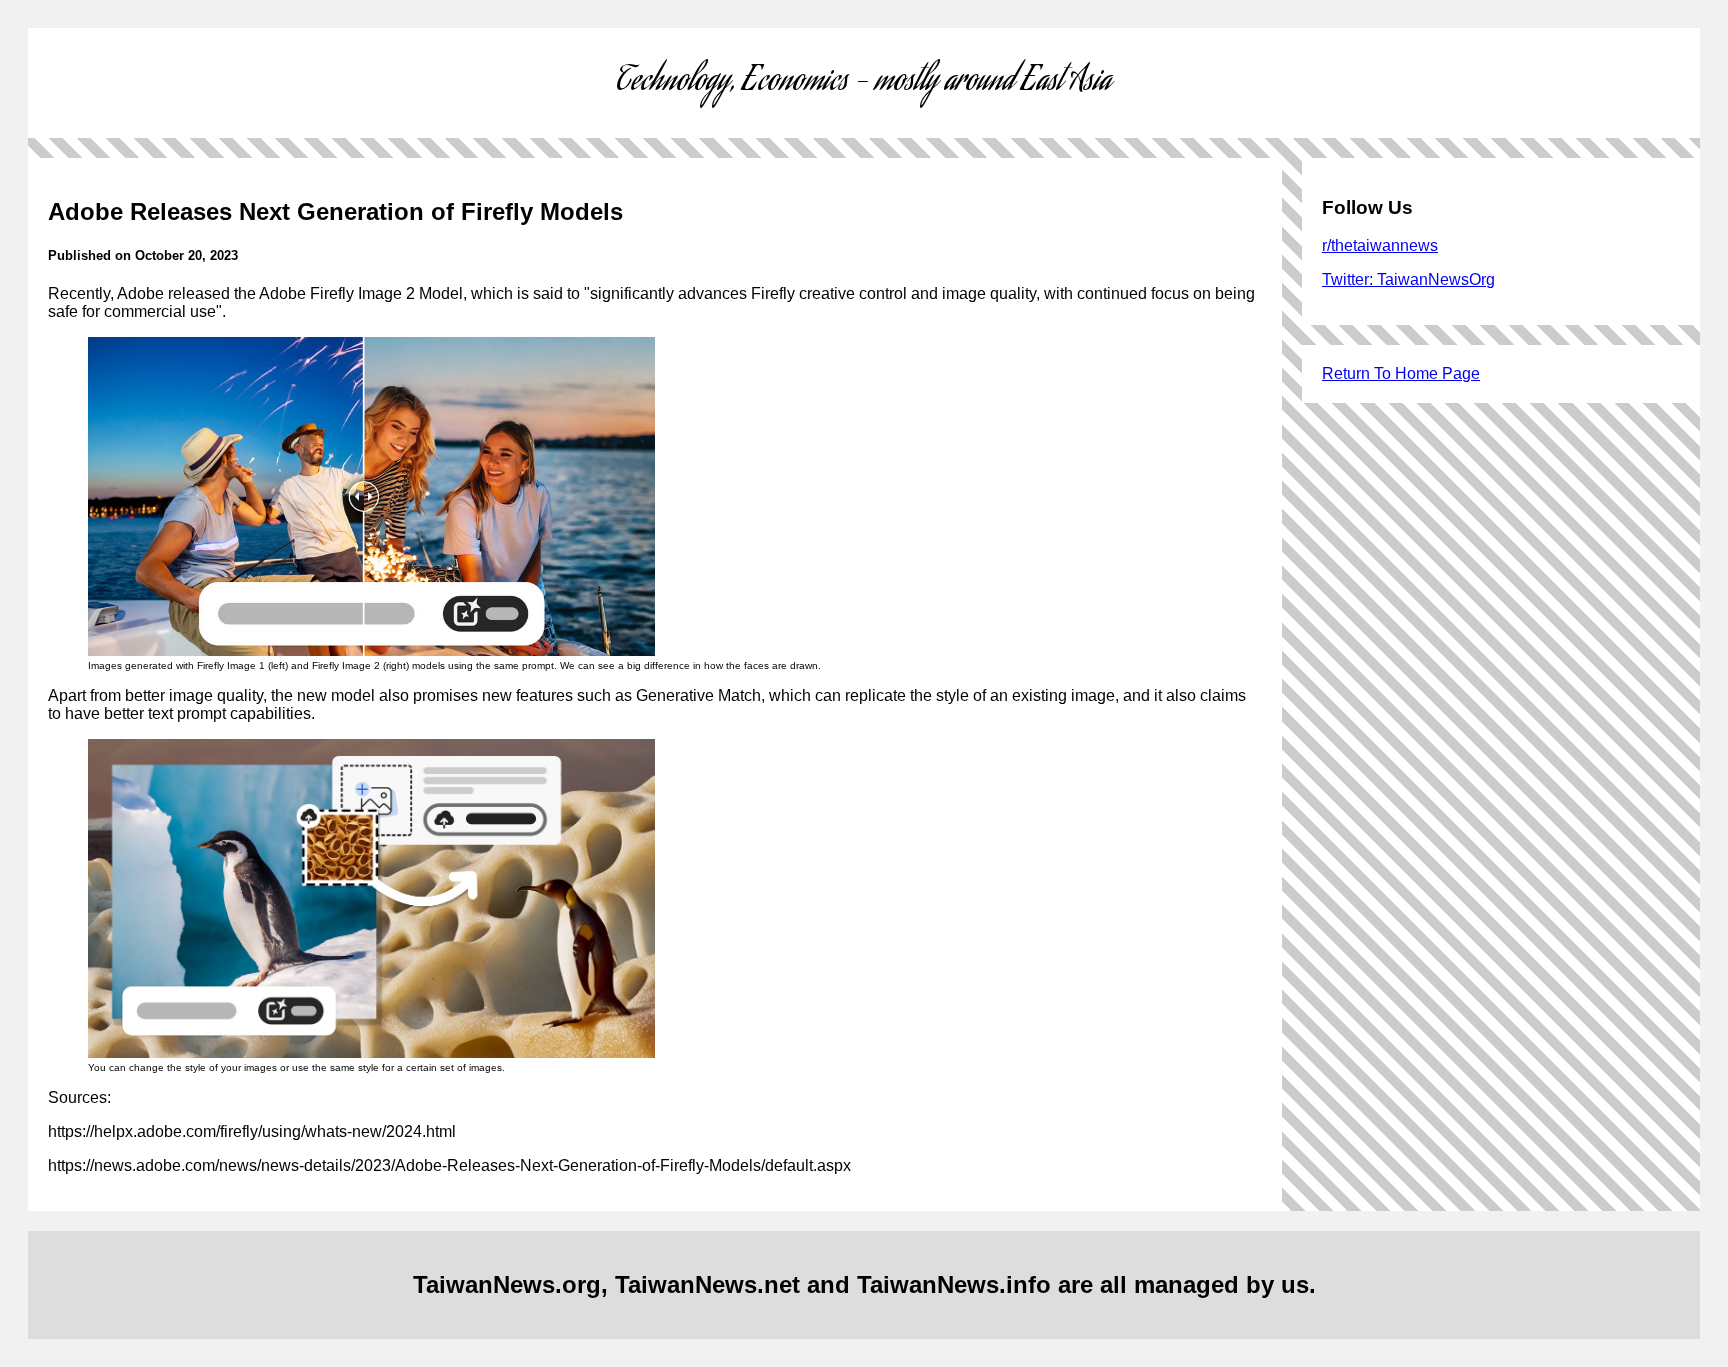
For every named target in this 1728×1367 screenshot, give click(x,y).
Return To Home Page (1401, 373)
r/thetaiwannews (1380, 245)
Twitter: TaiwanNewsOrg (1408, 279)
